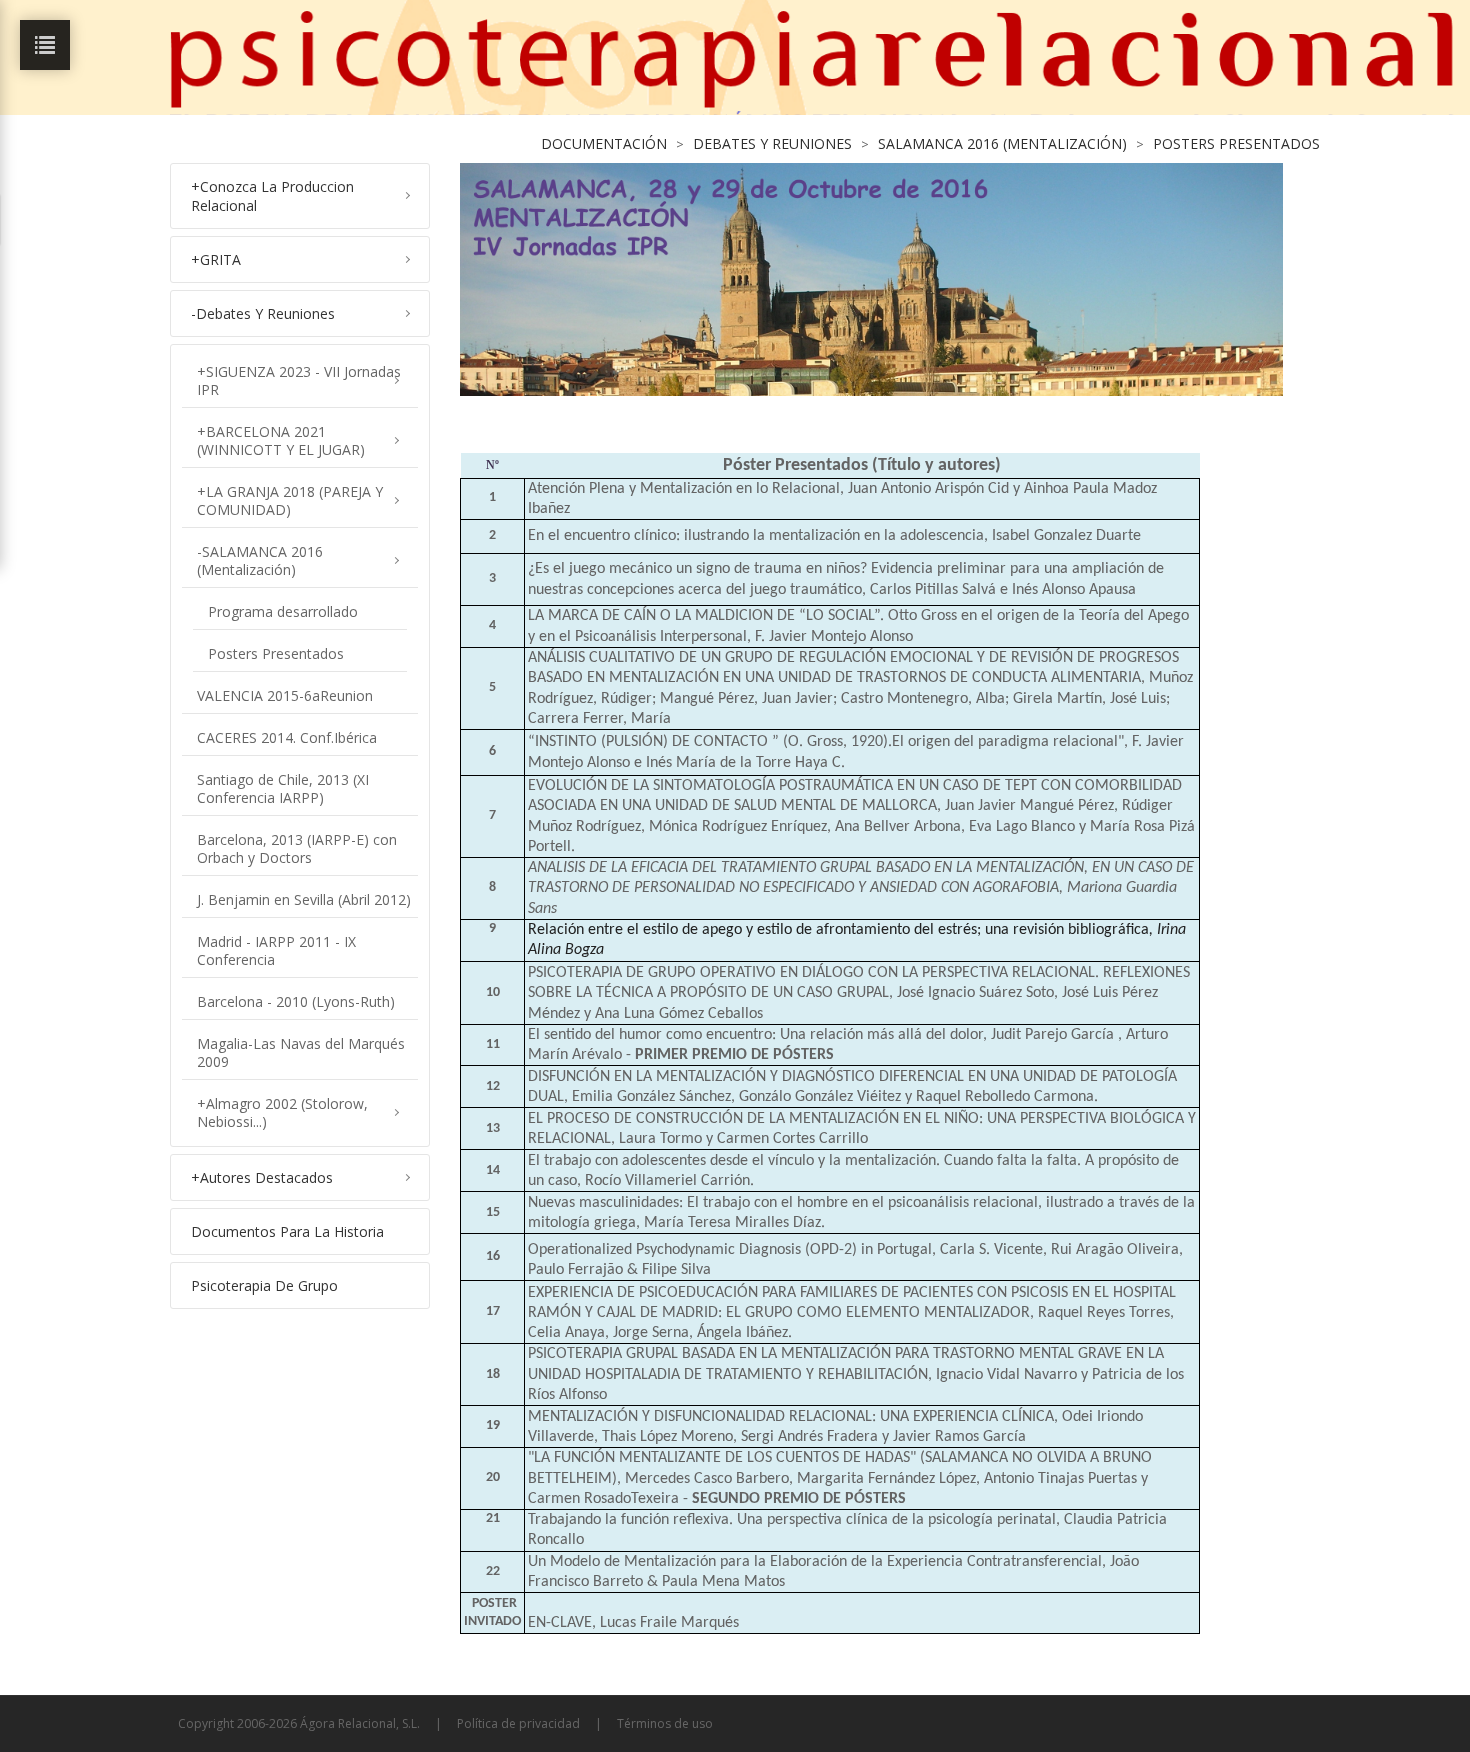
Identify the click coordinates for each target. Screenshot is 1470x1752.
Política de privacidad (518, 1723)
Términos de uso (665, 1723)
